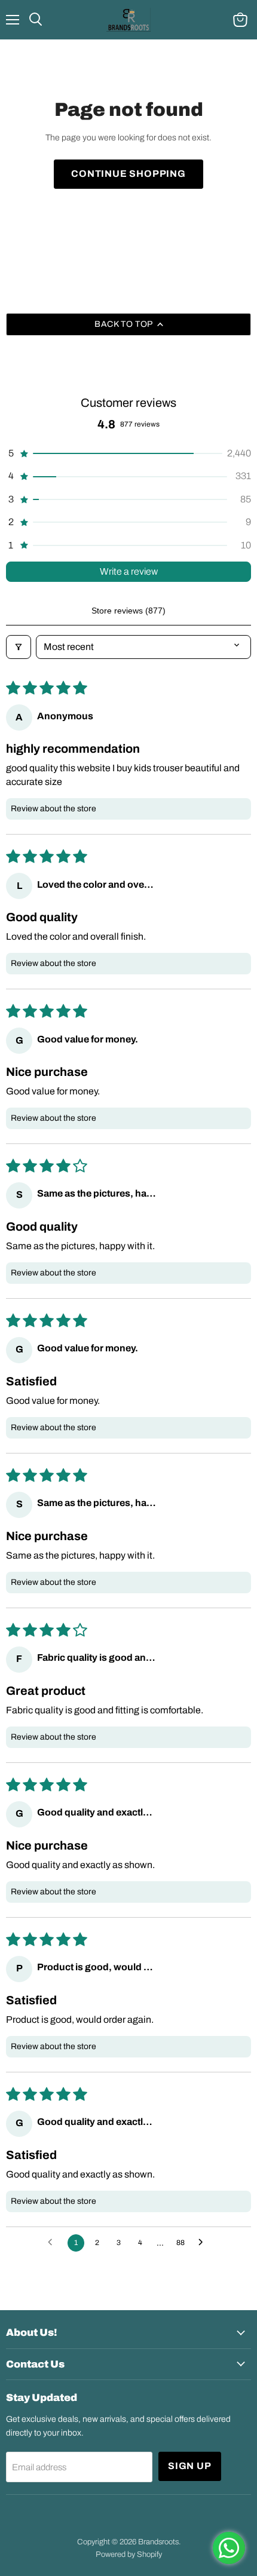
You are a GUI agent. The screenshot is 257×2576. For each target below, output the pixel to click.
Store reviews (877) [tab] (128, 611)
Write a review (129, 571)
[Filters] (19, 647)
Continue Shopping (128, 174)
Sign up (190, 2466)
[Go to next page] (204, 2243)
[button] (128, 453)
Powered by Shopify (129, 2554)
